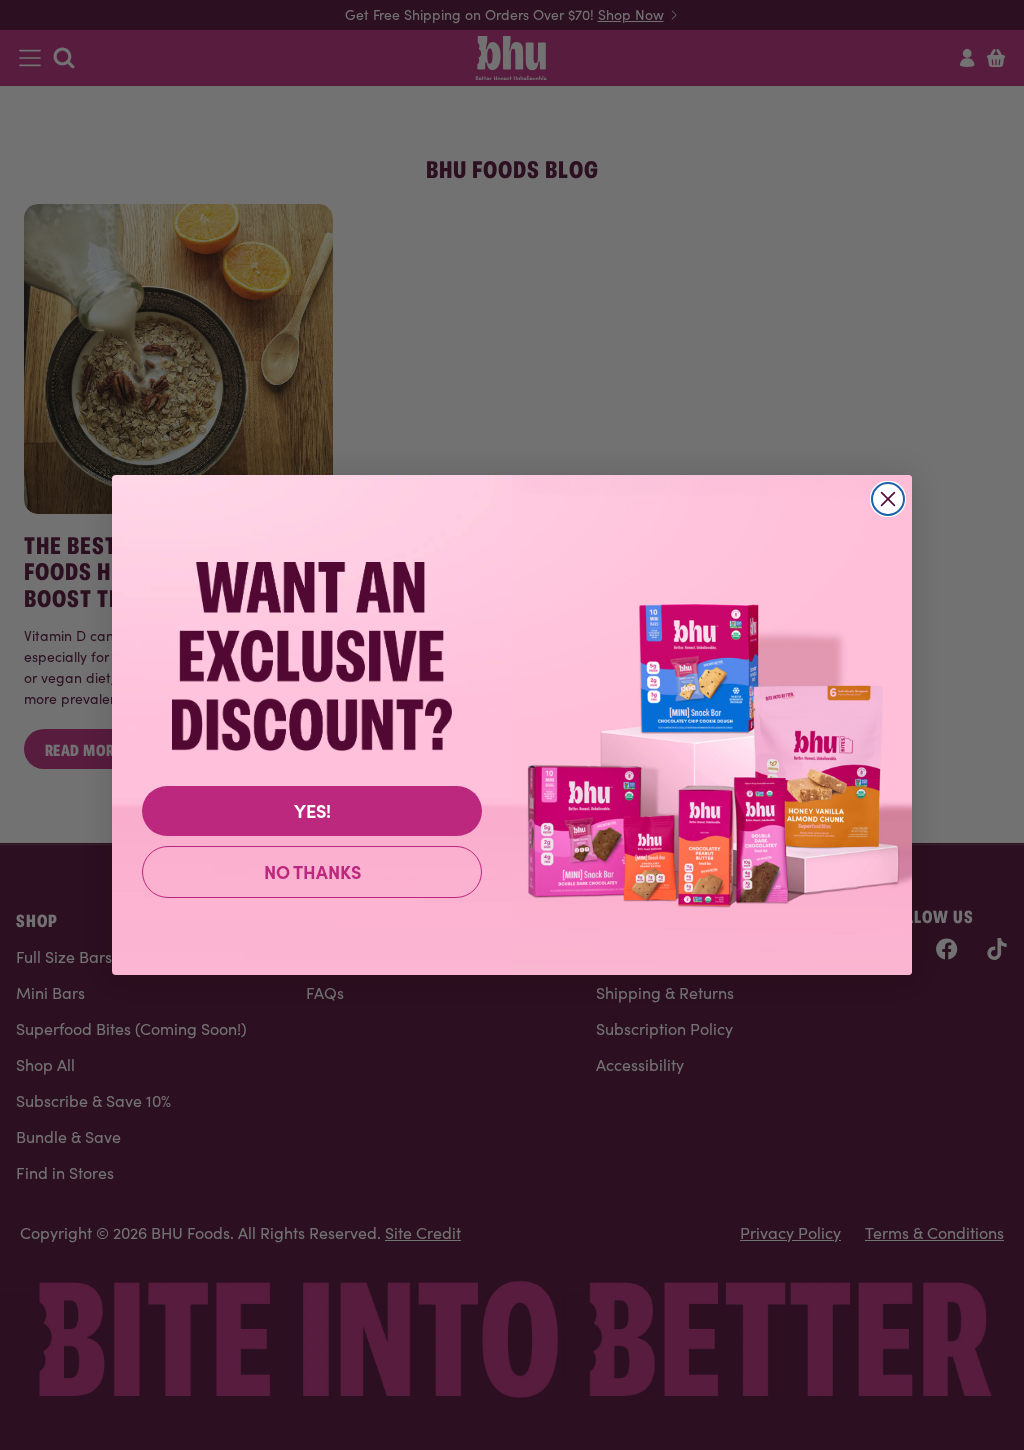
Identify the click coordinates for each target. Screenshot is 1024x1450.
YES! (312, 810)
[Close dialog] (888, 499)
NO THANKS (312, 871)
